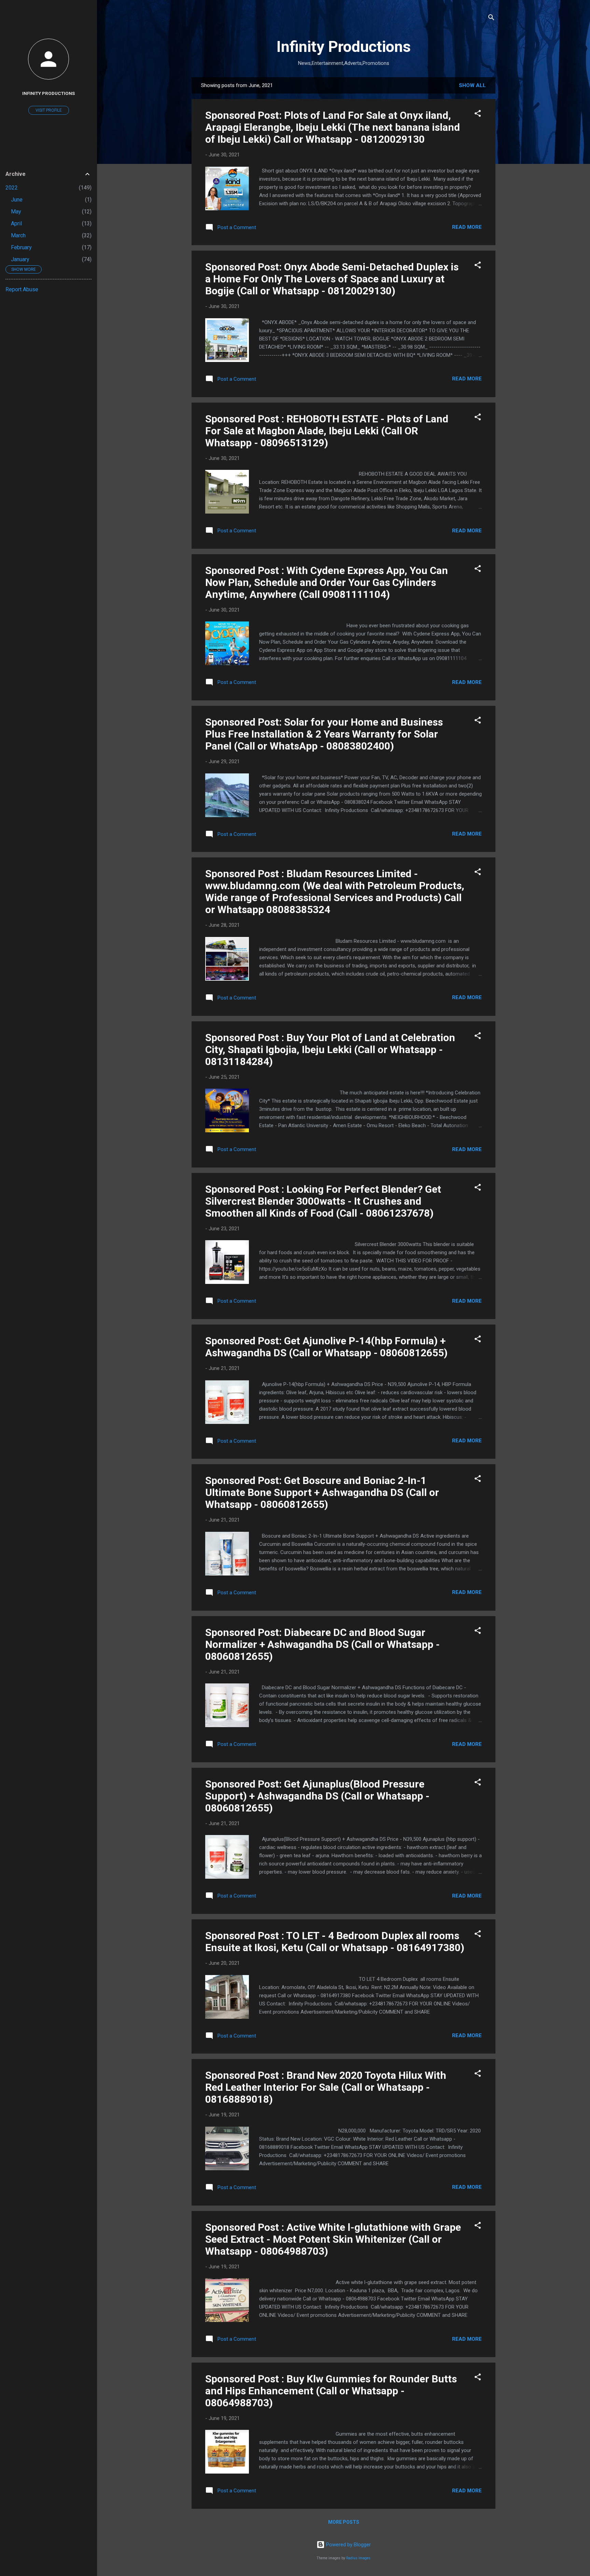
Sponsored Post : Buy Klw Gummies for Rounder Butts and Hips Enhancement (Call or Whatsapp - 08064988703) (331, 2391)
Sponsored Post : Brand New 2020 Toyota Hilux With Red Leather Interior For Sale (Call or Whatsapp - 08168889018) (326, 2087)
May (16, 212)
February (21, 247)
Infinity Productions (344, 47)
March (18, 235)
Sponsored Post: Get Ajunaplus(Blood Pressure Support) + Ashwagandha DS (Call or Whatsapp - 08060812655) (317, 1796)
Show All (472, 85)
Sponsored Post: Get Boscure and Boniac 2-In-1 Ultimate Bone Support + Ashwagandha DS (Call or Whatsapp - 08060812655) (322, 1492)
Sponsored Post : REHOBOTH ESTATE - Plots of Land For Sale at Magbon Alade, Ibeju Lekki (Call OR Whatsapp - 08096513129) (327, 431)
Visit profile (49, 110)
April (16, 223)
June (17, 200)
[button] (478, 115)
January (20, 259)
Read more (467, 227)
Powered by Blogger (348, 2545)
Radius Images (358, 2558)
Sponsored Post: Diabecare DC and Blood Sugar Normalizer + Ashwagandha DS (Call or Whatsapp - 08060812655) (322, 1644)
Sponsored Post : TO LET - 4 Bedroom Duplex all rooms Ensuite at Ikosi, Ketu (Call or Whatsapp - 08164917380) (335, 1942)
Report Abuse (22, 289)
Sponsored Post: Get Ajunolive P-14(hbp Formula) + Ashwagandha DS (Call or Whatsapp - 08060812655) (326, 1347)
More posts (344, 2522)
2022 (12, 188)
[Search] (491, 19)
